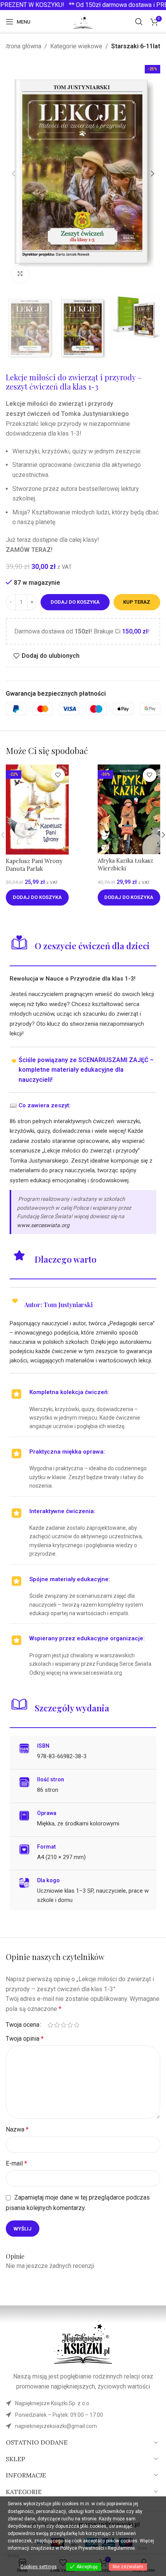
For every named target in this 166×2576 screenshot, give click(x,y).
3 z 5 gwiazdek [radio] (64, 2025)
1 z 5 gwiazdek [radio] (50, 2025)
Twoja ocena (23, 2025)
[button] (14, 174)
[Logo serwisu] (83, 21)
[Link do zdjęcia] (83, 2342)
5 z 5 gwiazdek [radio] (77, 2025)
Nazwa (17, 2129)
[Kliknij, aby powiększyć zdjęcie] (20, 274)
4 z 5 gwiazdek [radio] (70, 2025)
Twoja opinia (25, 2039)
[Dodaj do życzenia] (58, 775)
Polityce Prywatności (82, 2548)
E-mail (16, 2163)
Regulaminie (121, 2548)
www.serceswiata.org (43, 1225)
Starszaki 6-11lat (136, 46)
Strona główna (22, 46)
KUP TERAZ (137, 602)
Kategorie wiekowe (76, 46)
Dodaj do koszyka (75, 602)
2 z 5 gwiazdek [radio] (57, 2025)
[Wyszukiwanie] (139, 22)
